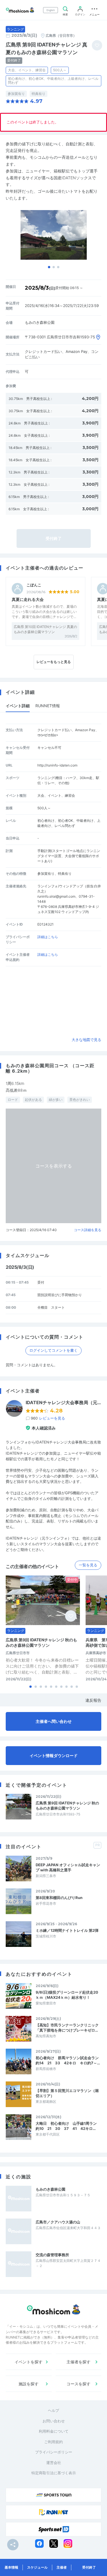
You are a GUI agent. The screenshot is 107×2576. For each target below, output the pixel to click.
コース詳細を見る (88, 1230)
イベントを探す (29, 2362)
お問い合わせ (54, 2421)
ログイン (80, 14)
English (51, 10)
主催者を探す (78, 2362)
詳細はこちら (48, 937)
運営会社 (54, 2463)
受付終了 (89, 2567)
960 (48, 1418)
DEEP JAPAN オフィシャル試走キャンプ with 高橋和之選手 (68, 1867)
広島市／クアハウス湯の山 (58, 2222)
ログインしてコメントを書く (53, 1350)
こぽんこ (34, 585)
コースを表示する (54, 1166)
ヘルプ (53, 2410)
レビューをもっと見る (54, 662)
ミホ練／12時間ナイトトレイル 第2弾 (67, 1930)
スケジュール (37, 2567)
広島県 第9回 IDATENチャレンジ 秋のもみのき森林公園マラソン (67, 1806)
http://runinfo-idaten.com (57, 765)
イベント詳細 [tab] (18, 706)
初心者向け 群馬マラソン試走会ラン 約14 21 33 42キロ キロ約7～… (68, 2060)
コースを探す (78, 2384)
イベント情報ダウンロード (54, 1755)
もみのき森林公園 (51, 2189)
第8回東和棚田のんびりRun (59, 1898)
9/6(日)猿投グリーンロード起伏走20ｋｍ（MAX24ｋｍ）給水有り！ (67, 1995)
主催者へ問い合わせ (54, 1721)
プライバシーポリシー (54, 2452)
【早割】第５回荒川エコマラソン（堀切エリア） (67, 2093)
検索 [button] (65, 14)
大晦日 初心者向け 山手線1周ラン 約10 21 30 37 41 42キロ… (68, 2126)
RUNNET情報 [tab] (48, 706)
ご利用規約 (53, 2442)
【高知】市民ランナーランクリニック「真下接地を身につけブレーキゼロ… (67, 2028)
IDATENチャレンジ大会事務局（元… (63, 1403)
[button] (49, 267)
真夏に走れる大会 (28, 599)
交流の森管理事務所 (52, 2255)
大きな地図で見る (86, 1040)
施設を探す (29, 2384)
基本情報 (11, 2567)
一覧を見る (88, 1565)
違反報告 (93, 1700)
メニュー (94, 14)
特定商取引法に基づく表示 (54, 2473)
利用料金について (54, 2431)
